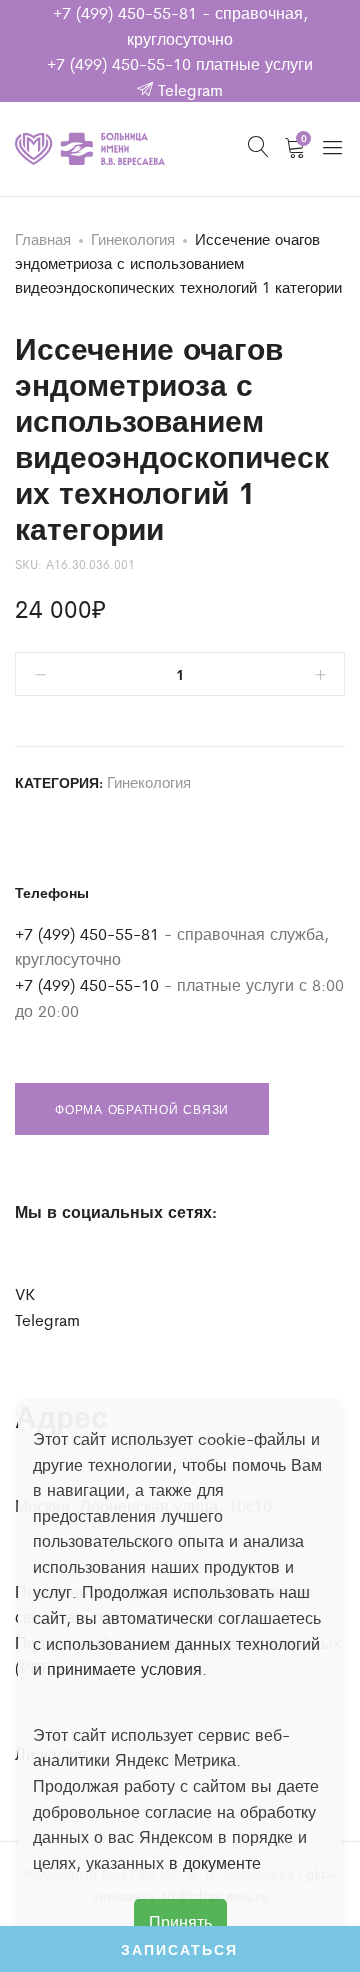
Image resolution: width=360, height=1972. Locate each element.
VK (25, 1293)
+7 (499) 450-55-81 (125, 12)
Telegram (188, 89)
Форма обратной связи (142, 1109)
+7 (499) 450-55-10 (119, 63)
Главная (43, 238)
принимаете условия (124, 1668)
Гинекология (133, 238)
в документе (215, 1862)
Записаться (179, 1949)
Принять (180, 1921)
